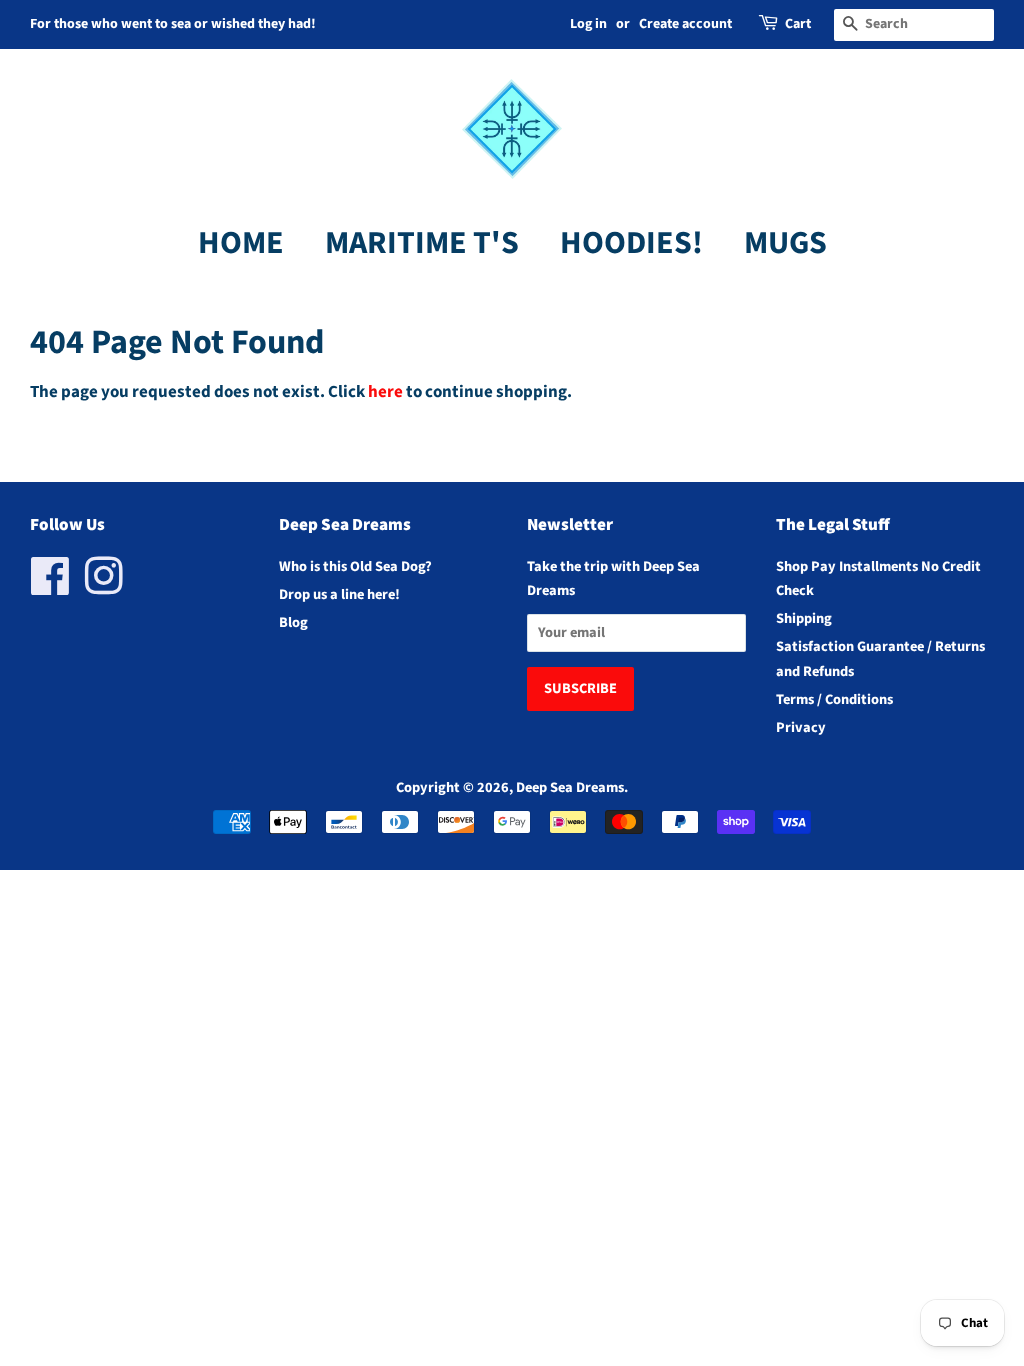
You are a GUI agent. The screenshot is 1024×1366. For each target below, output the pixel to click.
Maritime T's (422, 243)
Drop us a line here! (339, 594)
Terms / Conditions (834, 699)
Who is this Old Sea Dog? (355, 566)
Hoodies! (631, 243)
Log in (588, 24)
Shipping (804, 618)
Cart (798, 24)
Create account (685, 24)
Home (241, 243)
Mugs (785, 243)
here (385, 392)
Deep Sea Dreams (570, 787)
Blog (293, 622)
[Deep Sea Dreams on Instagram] (104, 587)
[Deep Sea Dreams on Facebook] (50, 587)
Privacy (801, 727)
